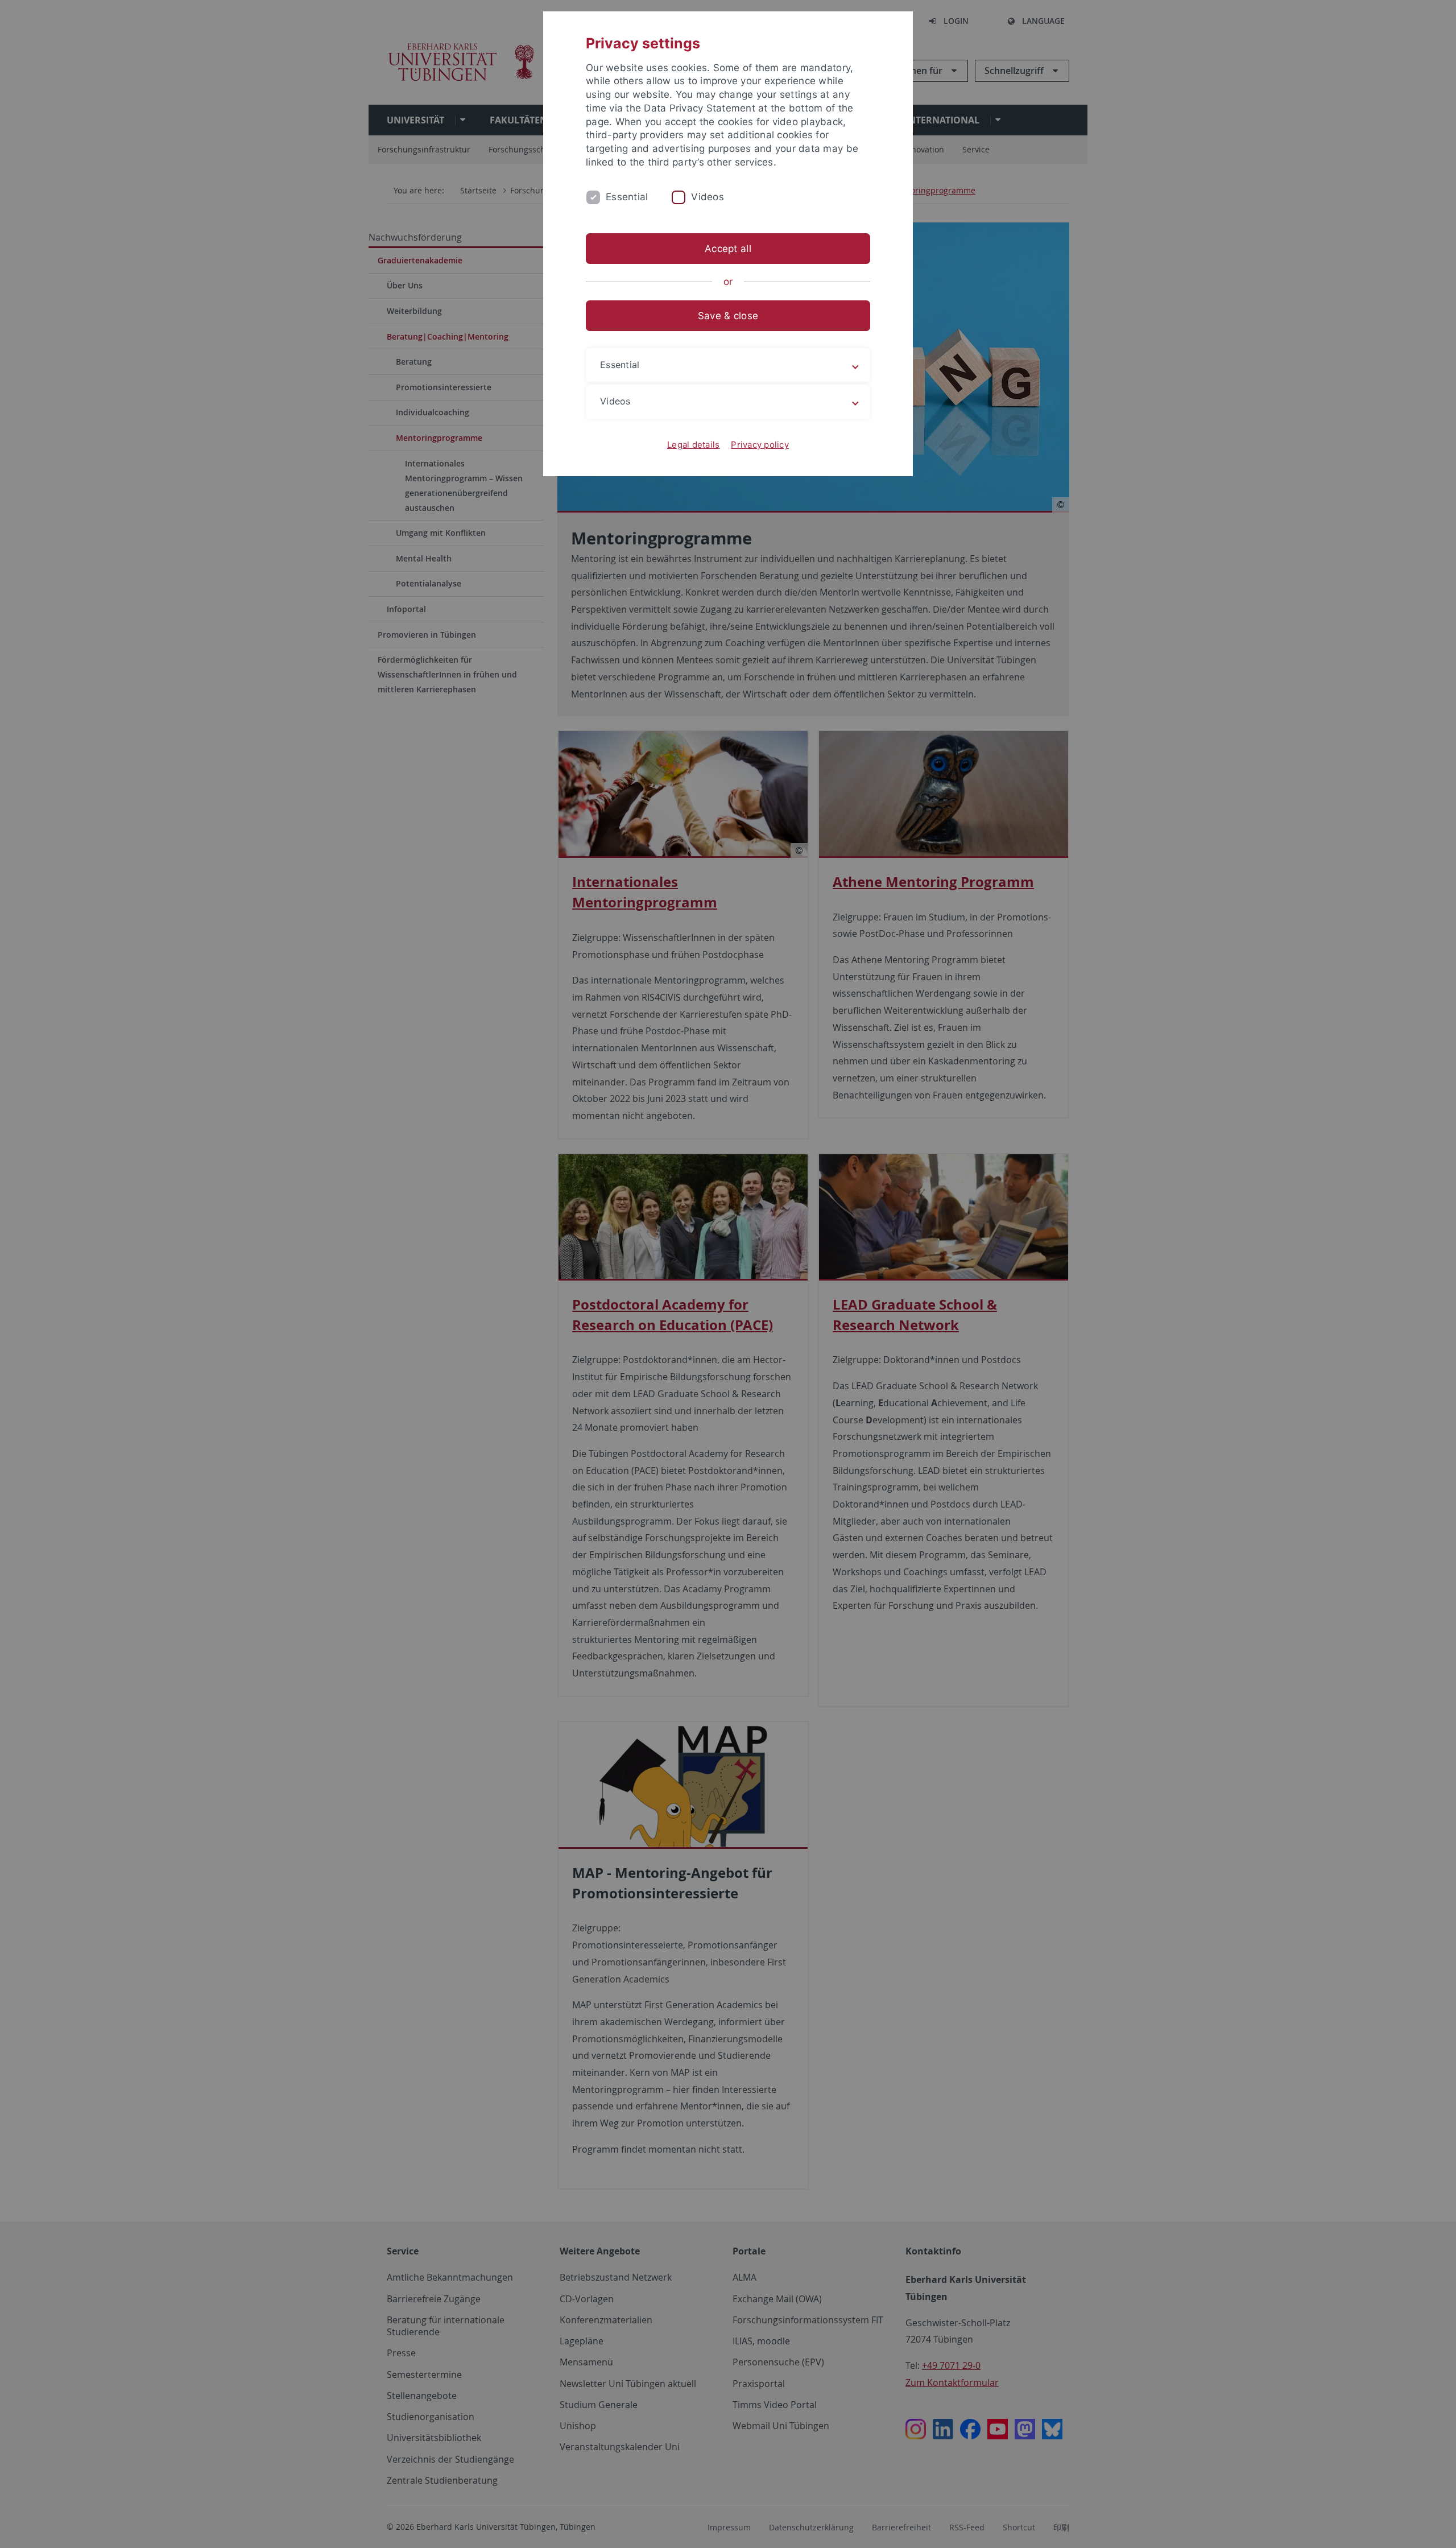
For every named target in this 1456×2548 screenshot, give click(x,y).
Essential (627, 197)
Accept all (728, 249)
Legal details (693, 445)
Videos (708, 197)
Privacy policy (760, 445)
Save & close (728, 316)
